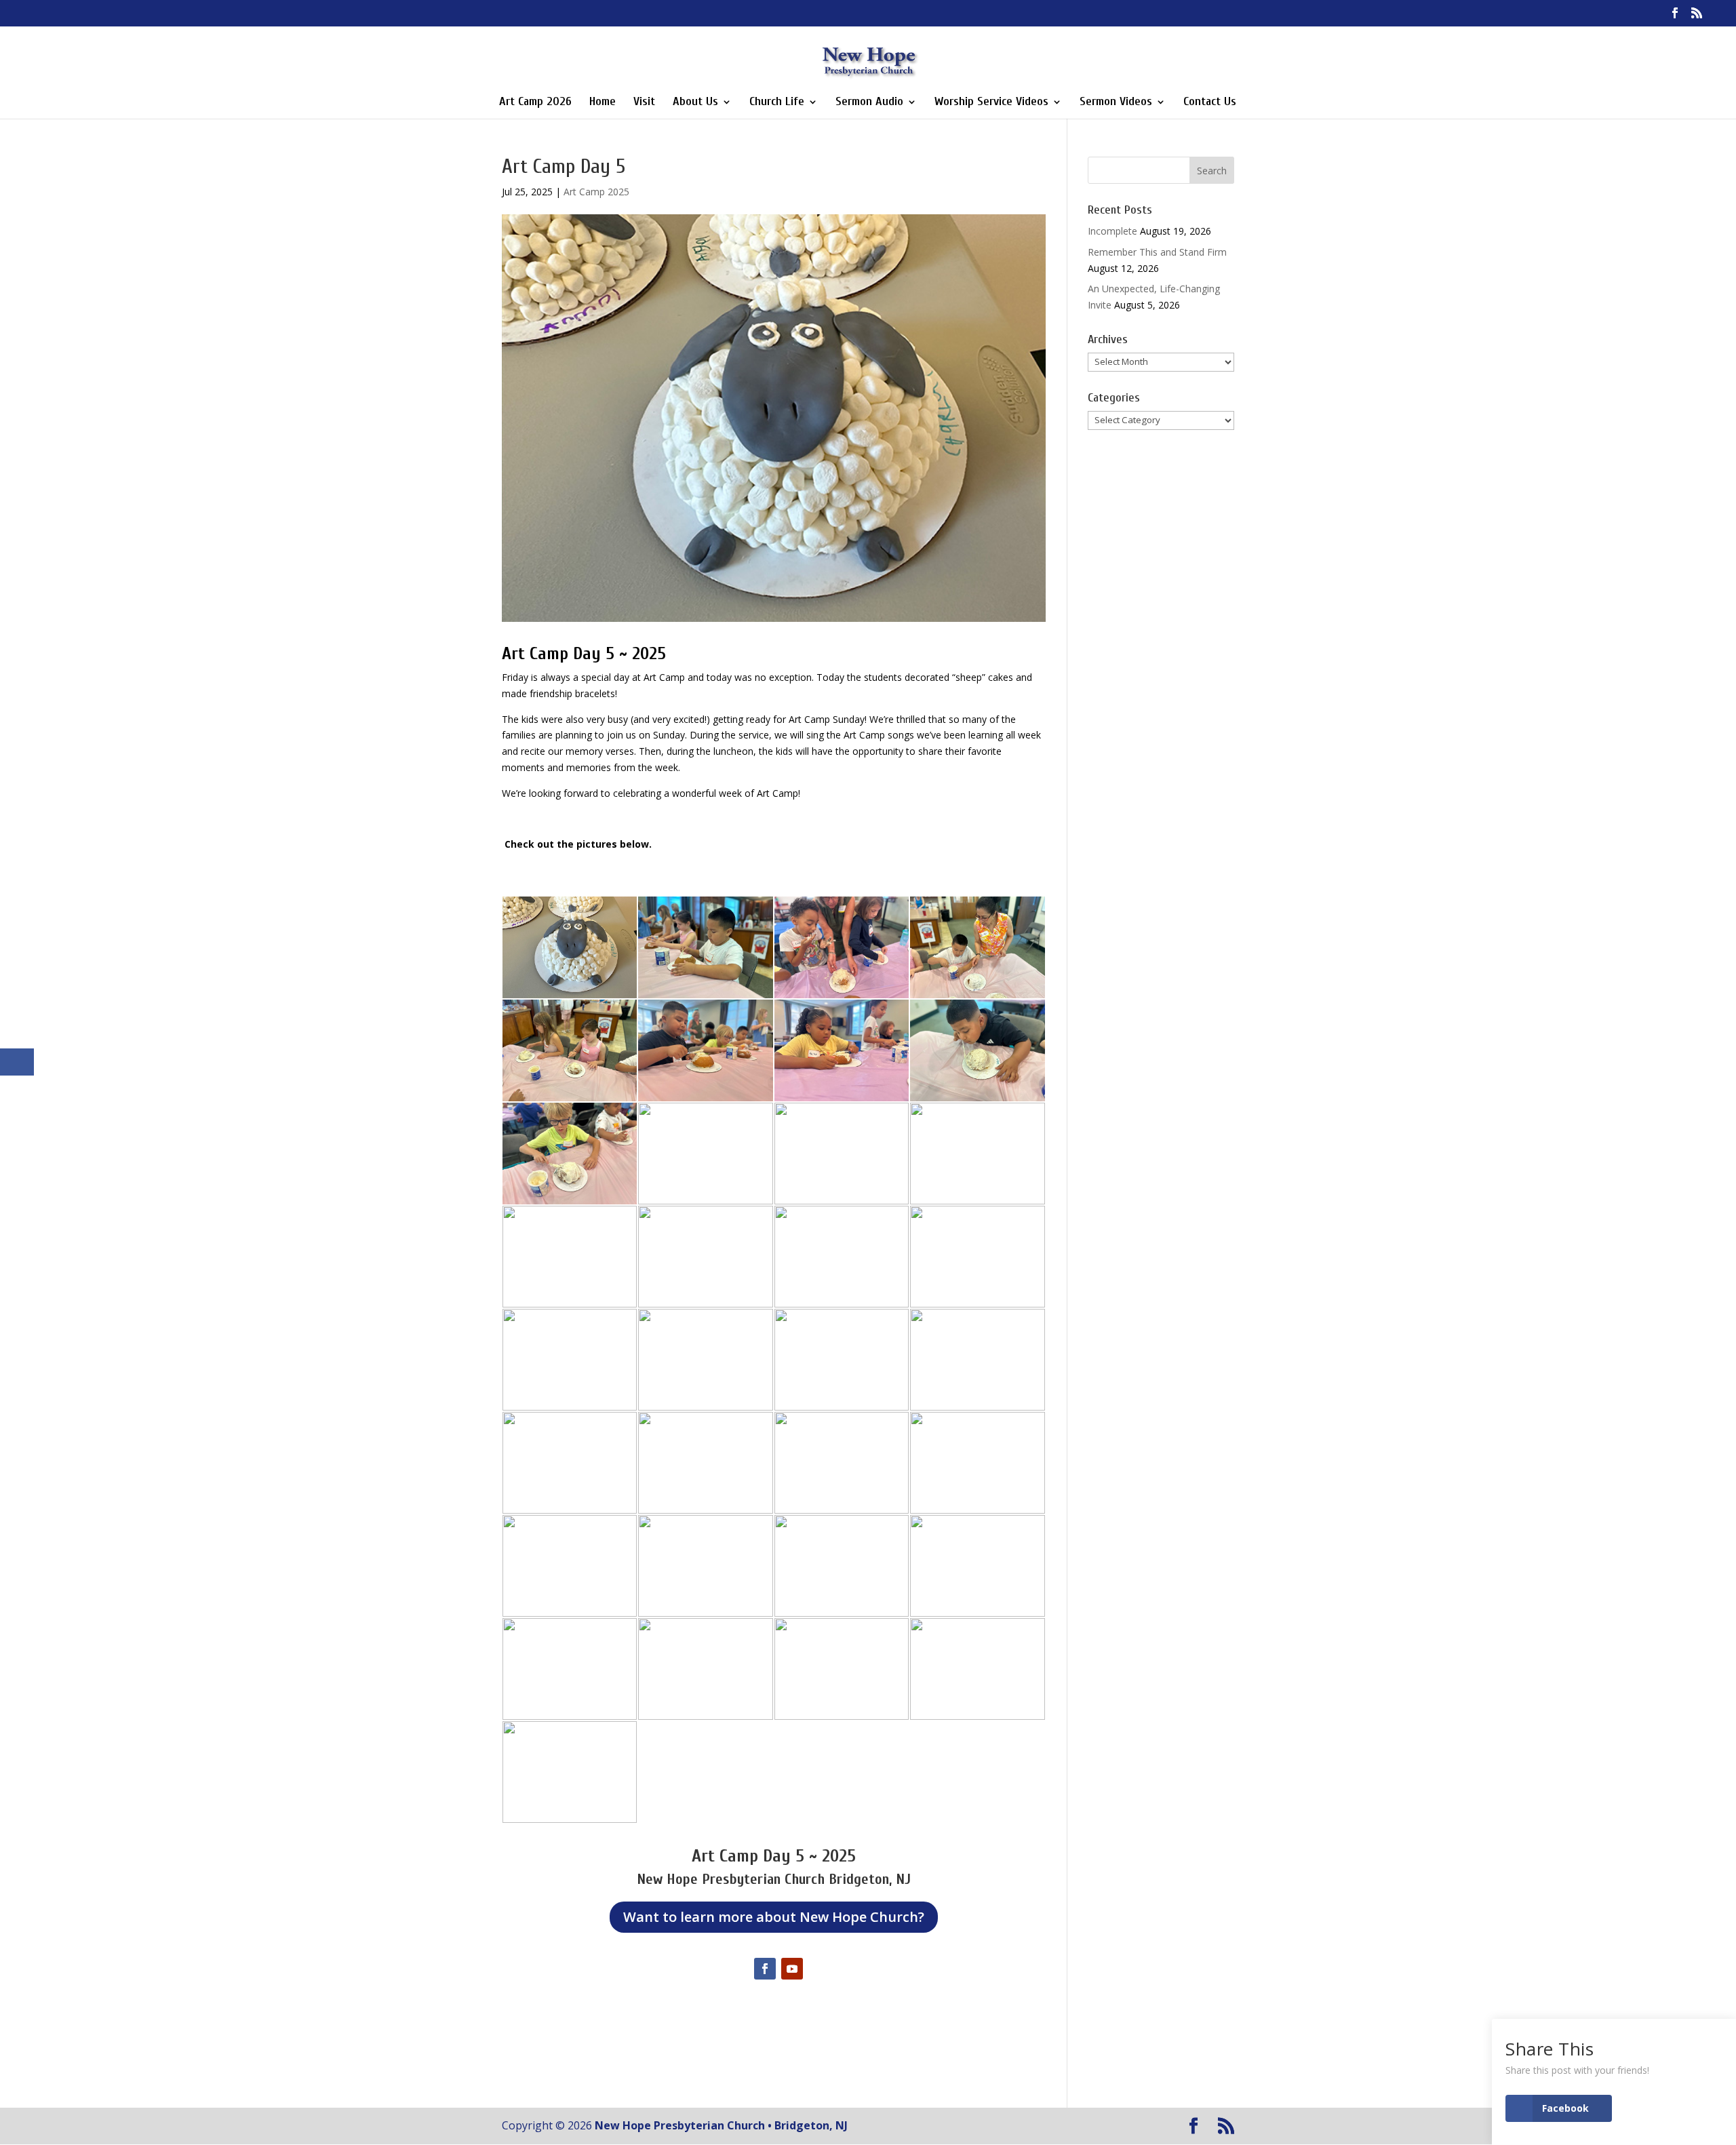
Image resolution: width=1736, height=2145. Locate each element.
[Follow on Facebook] (765, 1969)
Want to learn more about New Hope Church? (774, 1917)
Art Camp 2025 (596, 192)
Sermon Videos (1116, 103)
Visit (644, 103)
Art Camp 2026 (535, 103)
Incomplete (1112, 231)
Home (603, 103)
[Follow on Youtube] (792, 1969)
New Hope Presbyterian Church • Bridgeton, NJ (721, 2125)
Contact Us (1210, 103)
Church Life (777, 103)
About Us (695, 103)
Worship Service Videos (991, 103)
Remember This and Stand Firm (1157, 252)
